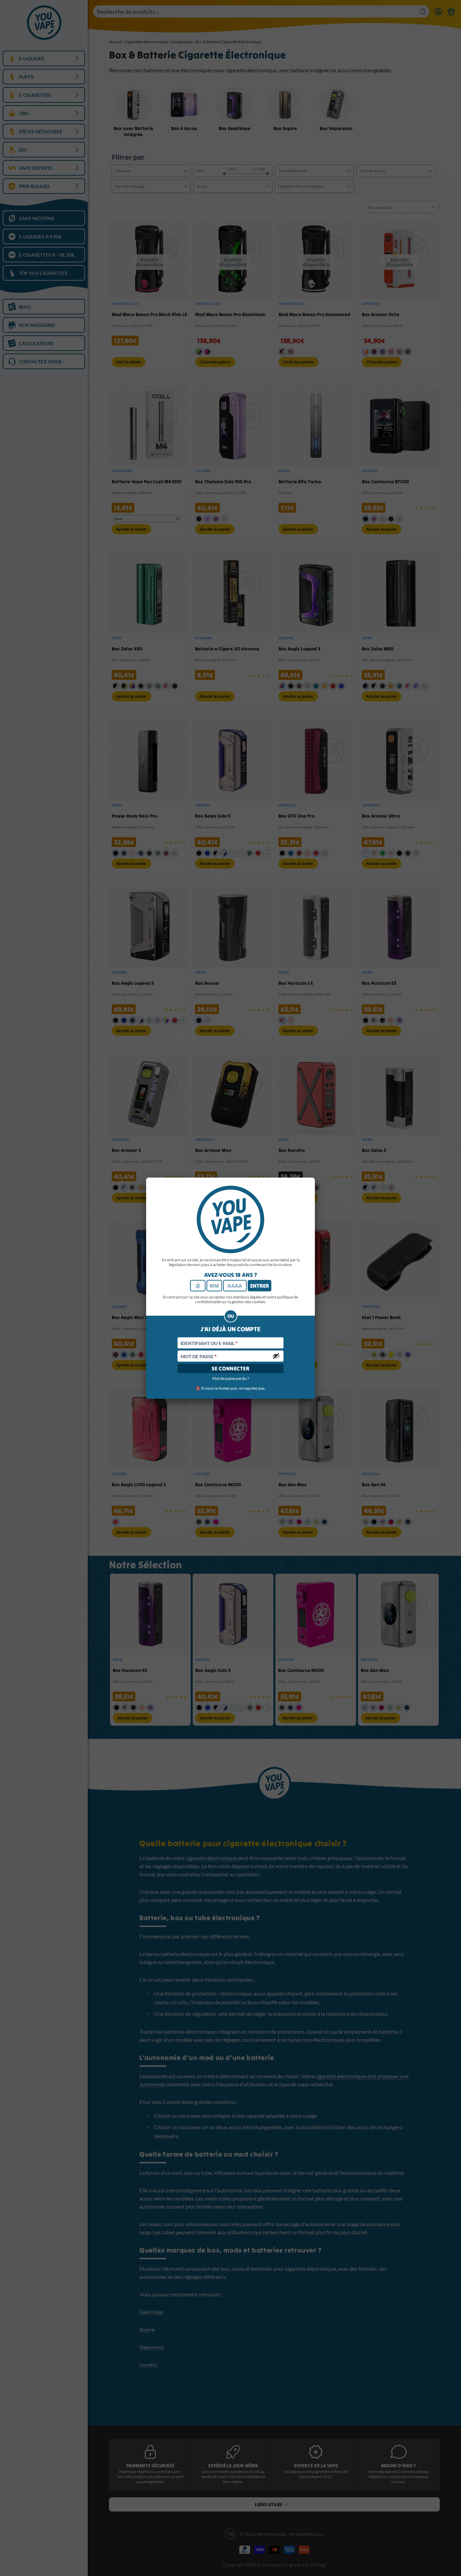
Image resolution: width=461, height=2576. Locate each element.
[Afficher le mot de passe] (276, 1356)
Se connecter (231, 1368)
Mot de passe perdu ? (231, 1378)
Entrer (260, 1286)
